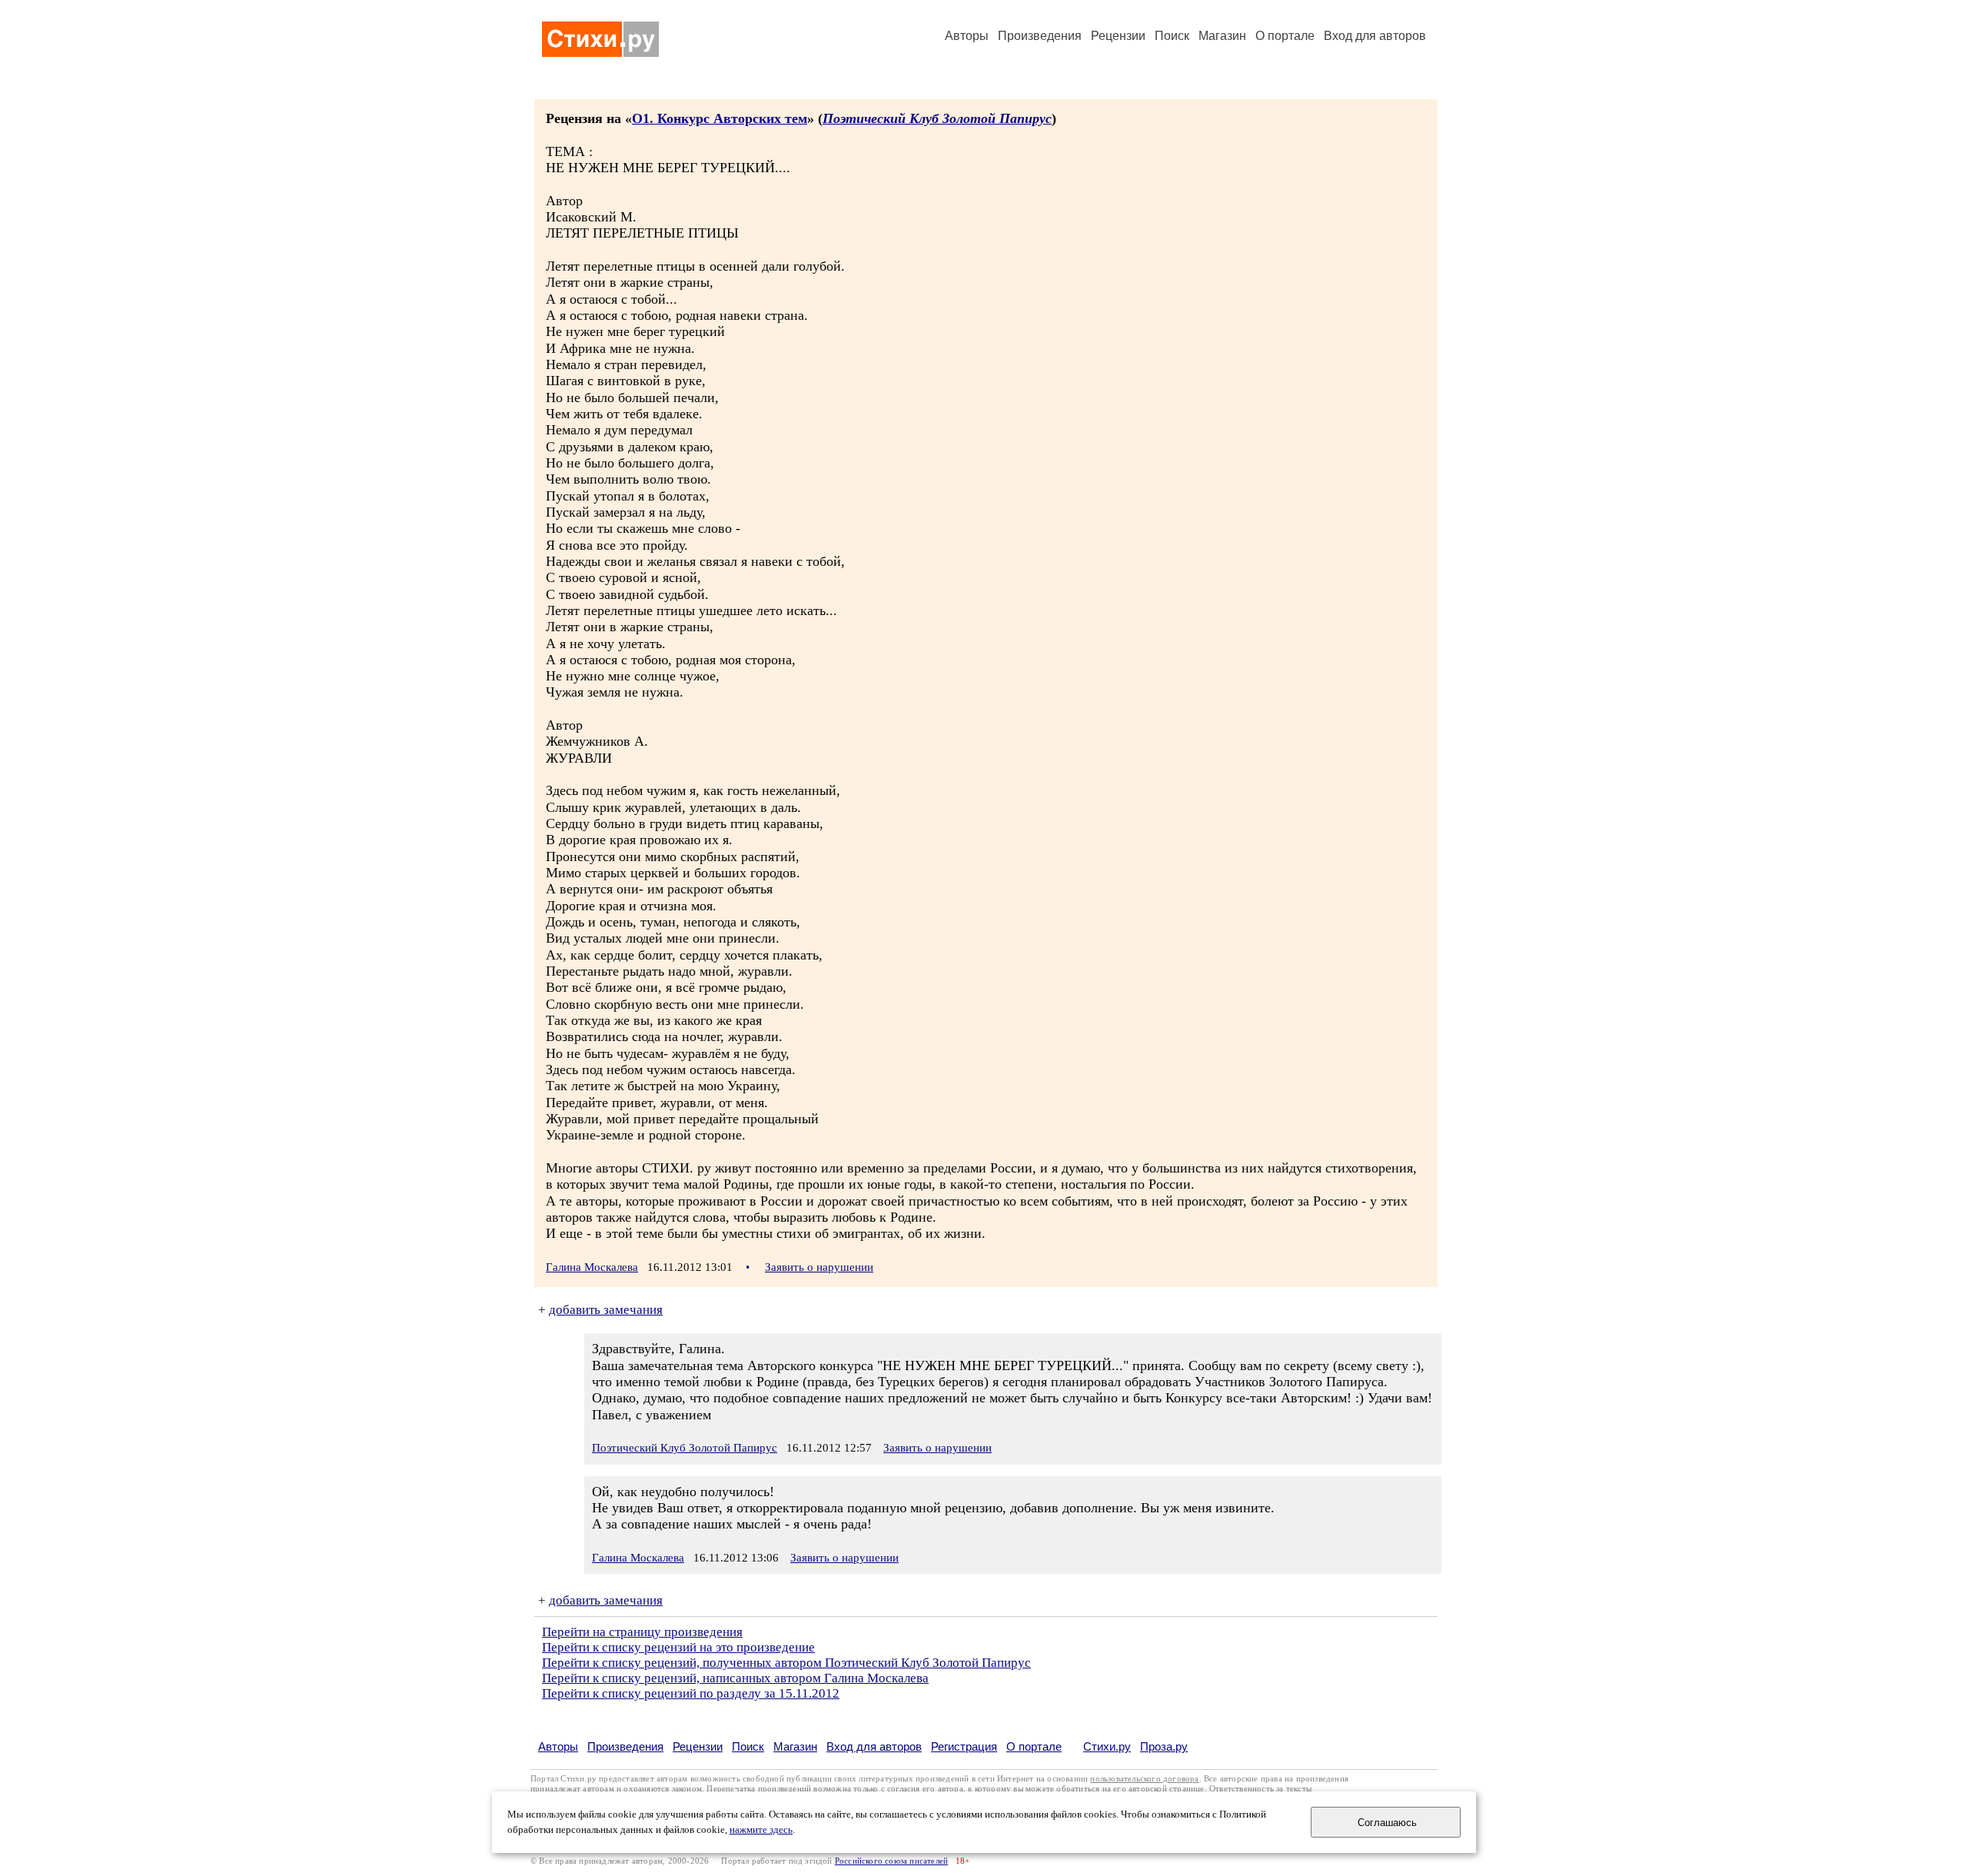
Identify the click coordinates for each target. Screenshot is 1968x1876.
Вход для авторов (1375, 36)
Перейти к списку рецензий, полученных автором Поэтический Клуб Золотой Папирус (786, 1663)
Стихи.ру (1107, 1746)
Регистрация (964, 1746)
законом (687, 1789)
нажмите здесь (761, 1830)
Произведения (1040, 36)
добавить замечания (606, 1310)
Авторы (967, 36)
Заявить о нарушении (819, 1267)
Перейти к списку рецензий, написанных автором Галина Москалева (735, 1678)
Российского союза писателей (891, 1861)
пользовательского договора (1144, 1779)
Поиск (1172, 36)
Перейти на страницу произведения (642, 1632)
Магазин (1222, 36)
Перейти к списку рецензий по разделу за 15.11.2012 (691, 1693)
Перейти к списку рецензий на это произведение (678, 1647)
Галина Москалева (592, 1267)
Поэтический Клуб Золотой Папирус (937, 118)
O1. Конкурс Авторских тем (720, 118)
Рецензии (1118, 36)
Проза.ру (1164, 1746)
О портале (1034, 1746)
